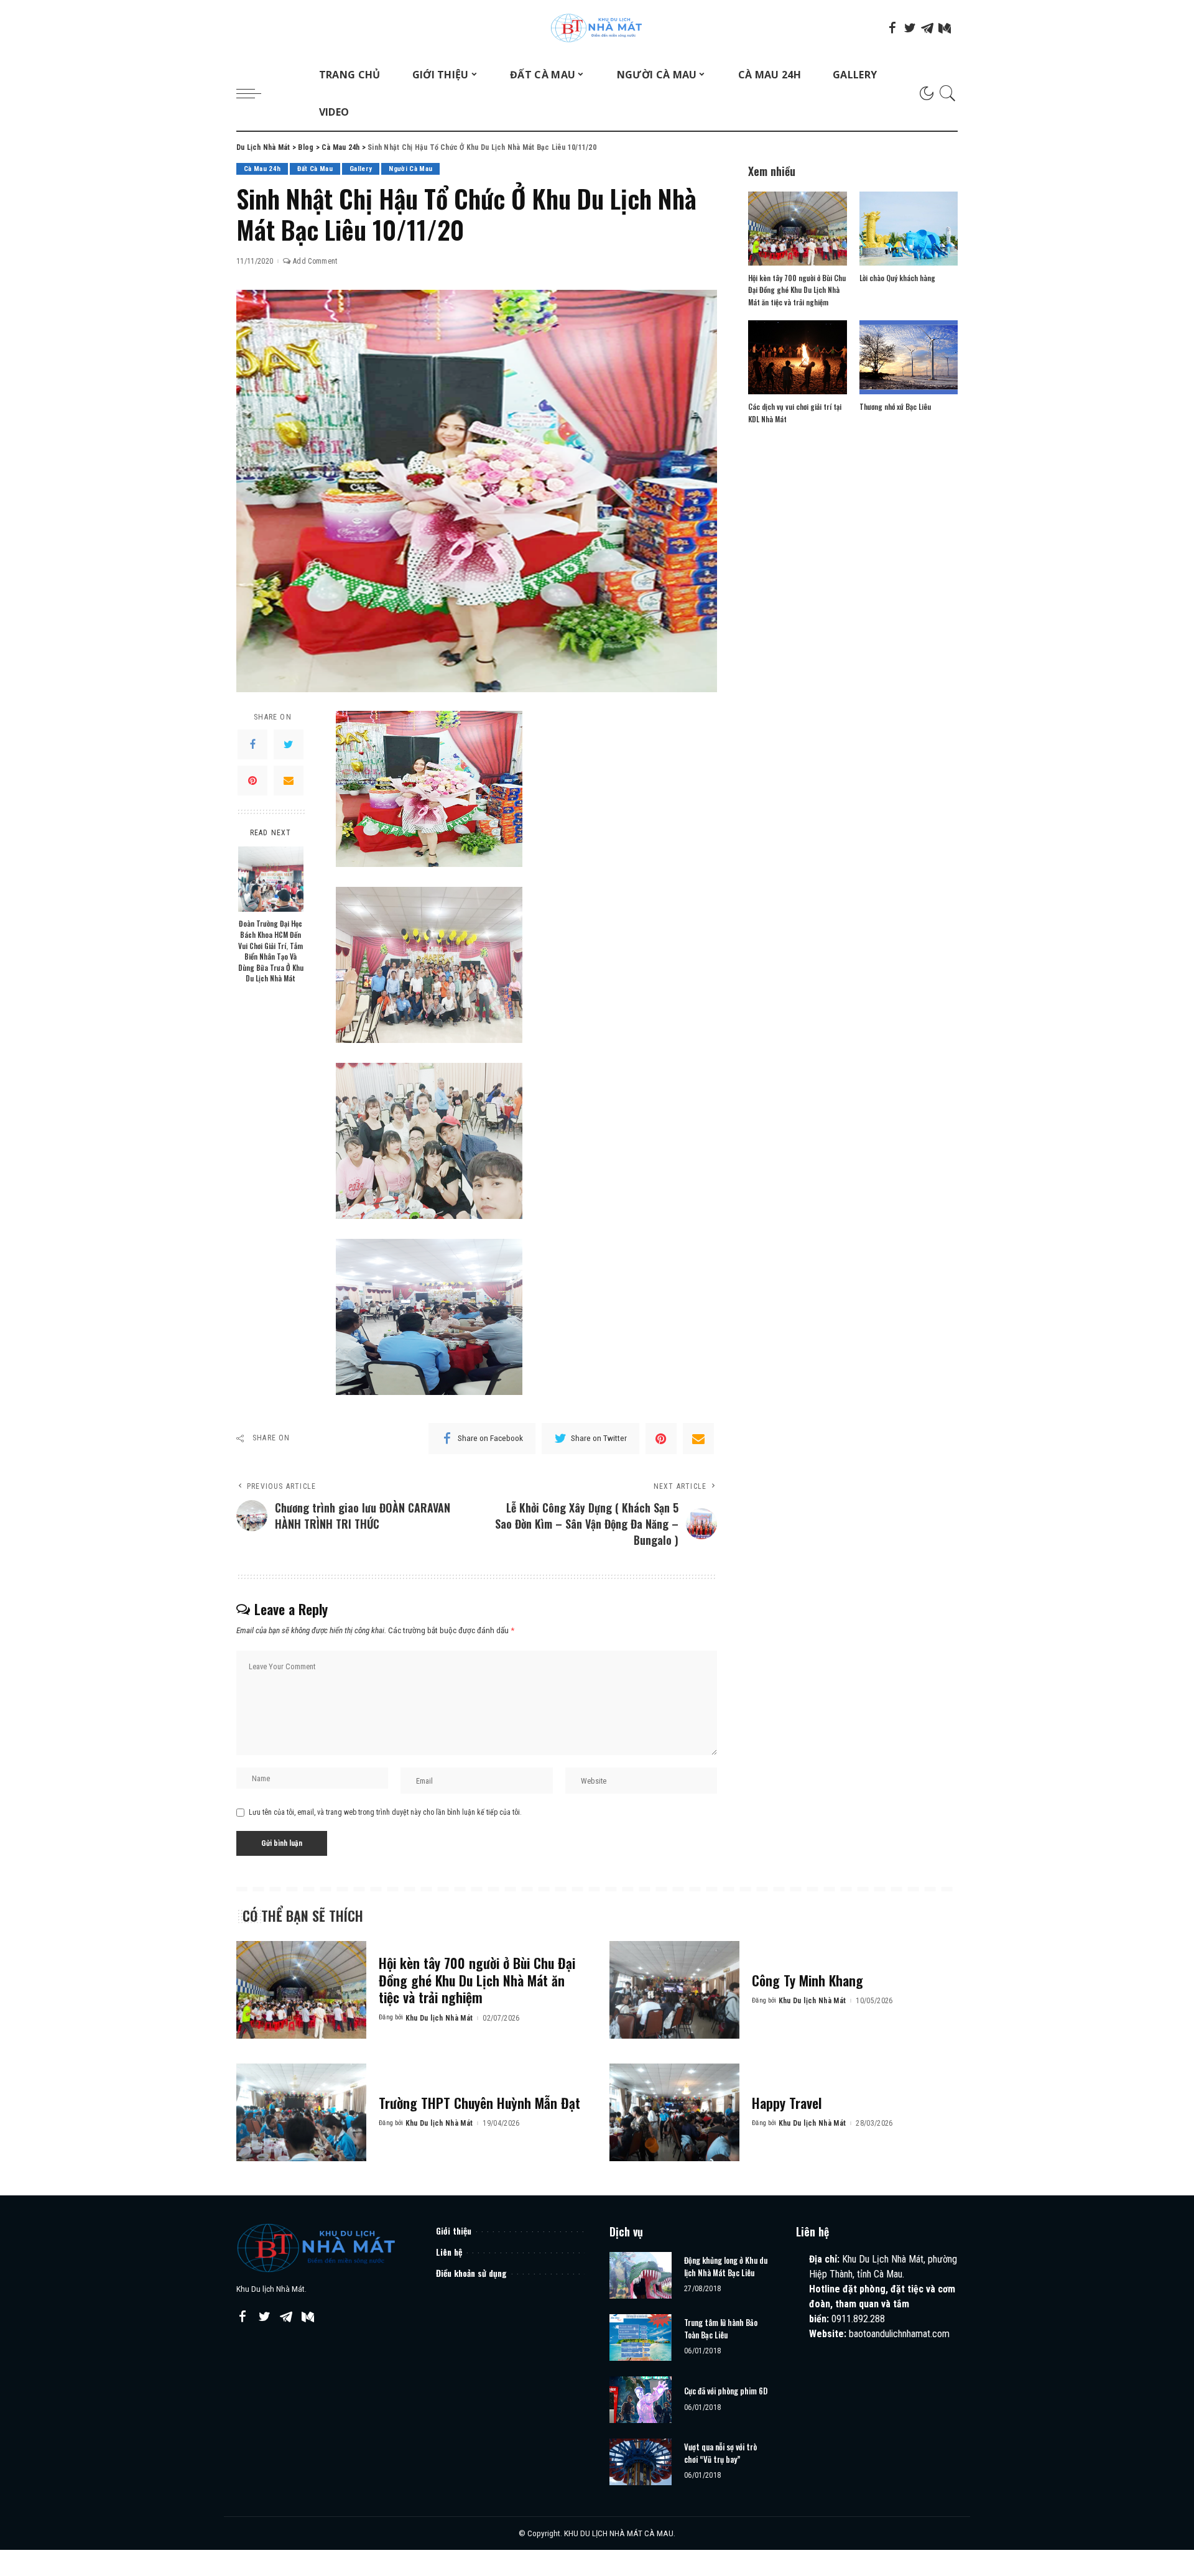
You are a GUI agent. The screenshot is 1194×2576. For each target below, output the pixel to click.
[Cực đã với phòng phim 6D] (641, 2400)
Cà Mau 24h (262, 169)
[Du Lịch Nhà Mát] (597, 28)
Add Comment (315, 261)
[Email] (289, 781)
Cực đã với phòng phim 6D (726, 2391)
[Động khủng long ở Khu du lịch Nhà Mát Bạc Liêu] (641, 2275)
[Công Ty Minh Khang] (674, 1990)
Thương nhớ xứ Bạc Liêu (895, 406)
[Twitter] (910, 28)
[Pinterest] (252, 781)
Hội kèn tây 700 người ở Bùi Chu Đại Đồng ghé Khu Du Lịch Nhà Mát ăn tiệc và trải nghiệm (797, 290)
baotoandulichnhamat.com (899, 2334)
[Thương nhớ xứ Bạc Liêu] (909, 357)
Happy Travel (787, 2103)
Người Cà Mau (410, 169)
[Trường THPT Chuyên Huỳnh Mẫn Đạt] (301, 2112)
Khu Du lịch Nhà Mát (439, 2018)
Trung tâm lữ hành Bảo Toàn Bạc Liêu (721, 2328)
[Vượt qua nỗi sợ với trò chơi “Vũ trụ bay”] (641, 2462)
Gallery (361, 169)
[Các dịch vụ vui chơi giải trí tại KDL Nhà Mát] (797, 357)
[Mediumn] (945, 28)
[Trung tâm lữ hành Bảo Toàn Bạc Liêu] (641, 2337)
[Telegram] (927, 28)
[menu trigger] (255, 93)
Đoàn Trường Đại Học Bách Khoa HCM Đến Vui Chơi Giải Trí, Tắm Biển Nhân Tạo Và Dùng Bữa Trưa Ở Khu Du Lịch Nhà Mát (271, 951)
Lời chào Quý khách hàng (897, 278)
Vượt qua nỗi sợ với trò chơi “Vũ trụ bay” (720, 2453)
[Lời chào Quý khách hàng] (909, 229)
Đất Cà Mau (315, 169)
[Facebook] (892, 28)
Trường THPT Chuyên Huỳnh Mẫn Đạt (479, 2103)
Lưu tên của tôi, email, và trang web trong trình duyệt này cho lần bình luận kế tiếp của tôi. (385, 1812)
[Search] (948, 93)
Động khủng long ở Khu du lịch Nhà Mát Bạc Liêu (726, 2266)
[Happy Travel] (674, 2112)
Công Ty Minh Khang (808, 1980)
